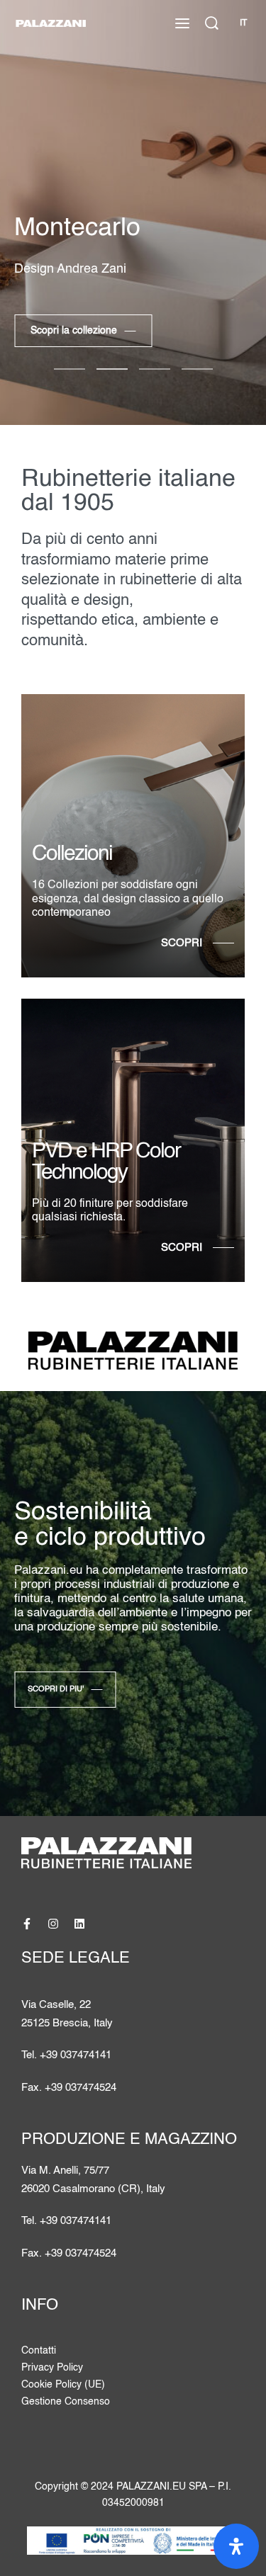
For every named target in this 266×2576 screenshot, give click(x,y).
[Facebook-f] (27, 1924)
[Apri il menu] (182, 23)
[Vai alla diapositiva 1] (112, 369)
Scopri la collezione (74, 331)
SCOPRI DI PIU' (56, 1689)
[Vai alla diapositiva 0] (70, 369)
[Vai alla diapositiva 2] (155, 369)
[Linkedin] (79, 1924)
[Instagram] (53, 1924)
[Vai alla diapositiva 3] (197, 369)
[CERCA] (212, 23)
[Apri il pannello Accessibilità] (236, 2546)
